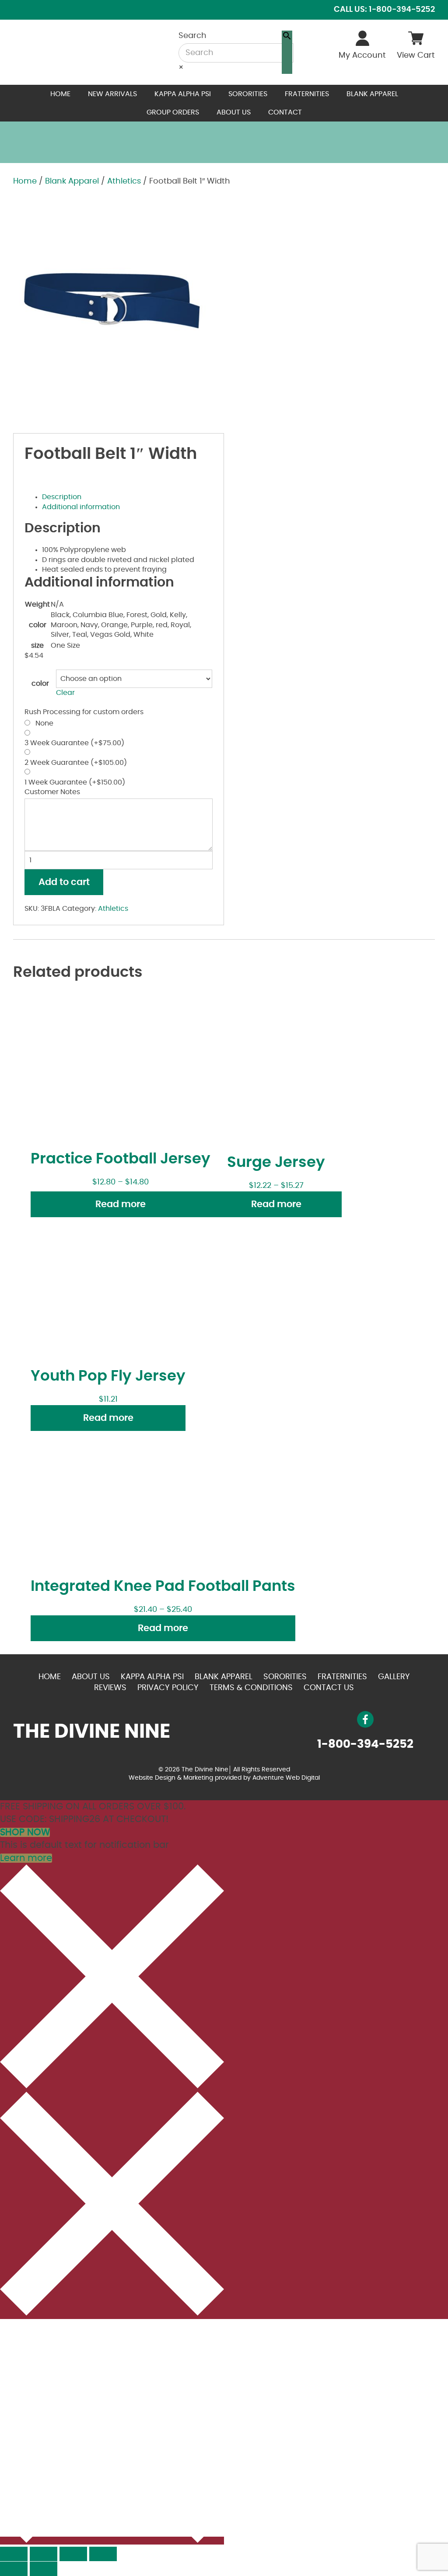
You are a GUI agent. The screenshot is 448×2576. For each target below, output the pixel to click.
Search (192, 36)
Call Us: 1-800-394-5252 (384, 10)
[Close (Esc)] (14, 2554)
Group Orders (173, 112)
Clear (65, 693)
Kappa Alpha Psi (183, 94)
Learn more (26, 1858)
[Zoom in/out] (103, 2554)
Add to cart (64, 882)
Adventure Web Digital (286, 1778)
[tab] (127, 497)
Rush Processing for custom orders (84, 712)
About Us (234, 112)
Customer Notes (52, 792)
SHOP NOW (25, 1832)
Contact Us (329, 1688)
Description (62, 497)
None (43, 723)
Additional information (81, 507)
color (40, 684)
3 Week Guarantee (74, 743)
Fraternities (307, 94)
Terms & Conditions (251, 1688)
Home (60, 94)
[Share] (44, 2554)
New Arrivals (112, 94)
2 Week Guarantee (76, 763)
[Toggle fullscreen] (73, 2554)
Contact (285, 112)
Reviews (110, 1688)
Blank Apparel (372, 94)
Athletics (124, 181)
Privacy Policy (168, 1688)
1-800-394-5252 (365, 1744)
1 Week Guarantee (75, 782)
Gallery (394, 1677)
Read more (121, 1204)
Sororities (248, 94)
